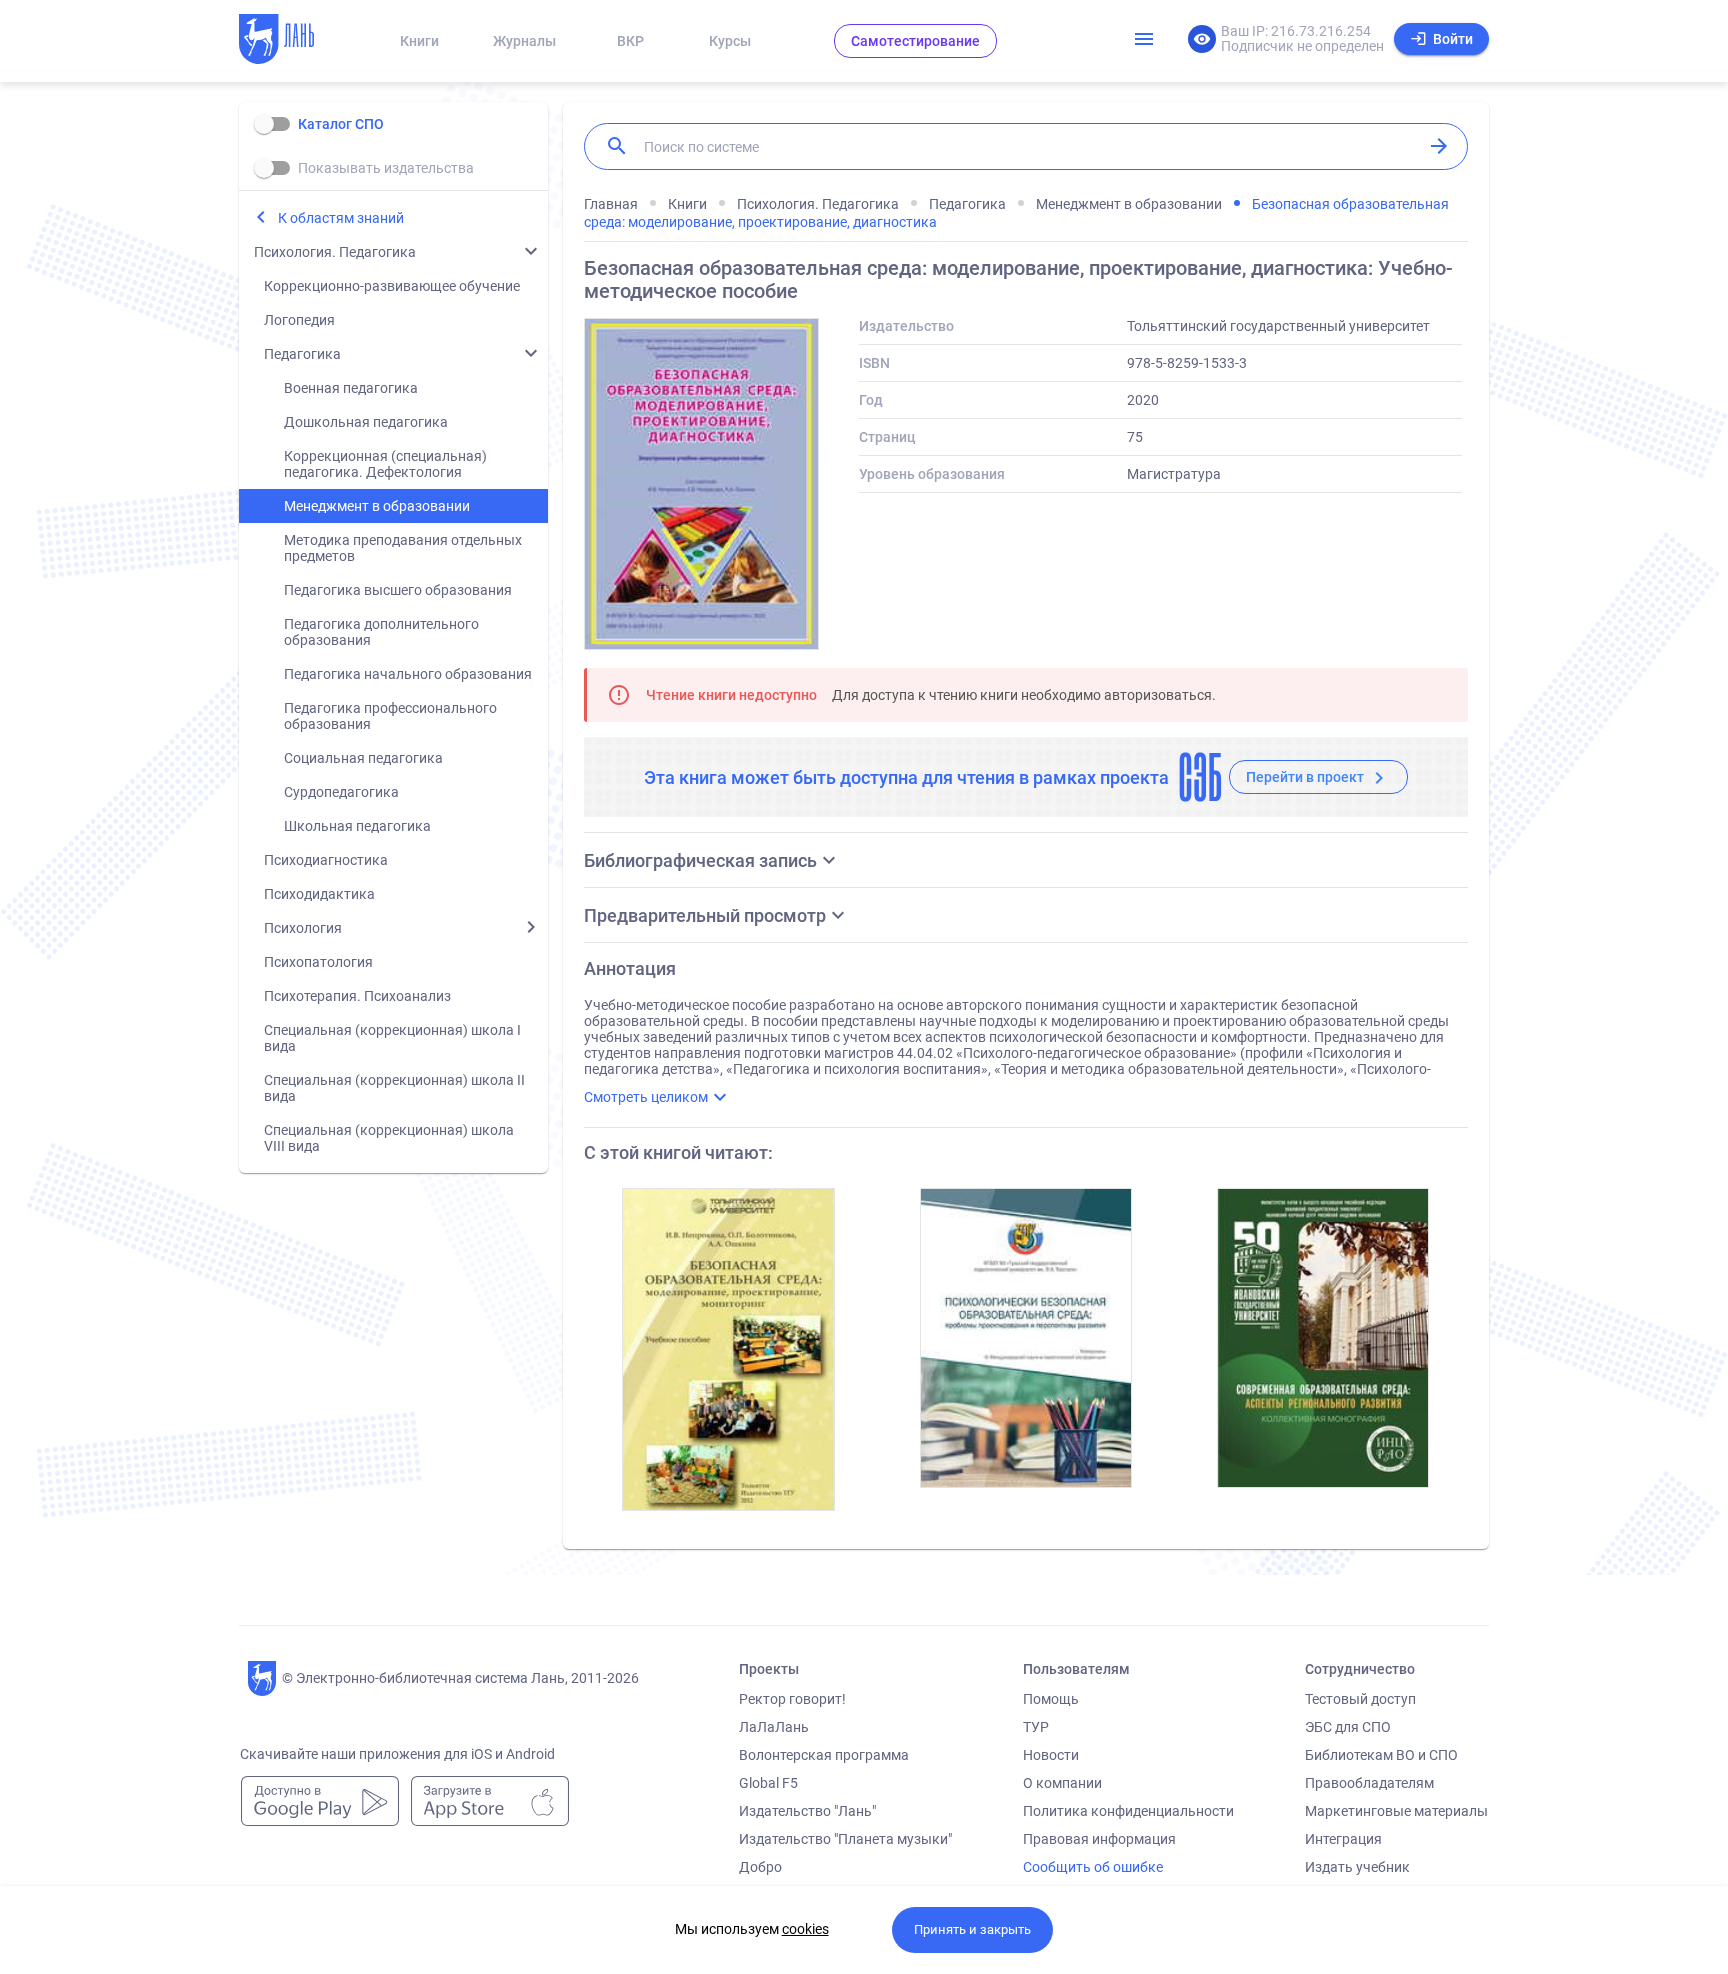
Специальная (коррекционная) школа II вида (394, 1088)
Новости (1051, 1755)
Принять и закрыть (972, 1929)
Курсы (730, 41)
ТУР (1036, 1727)
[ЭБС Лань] (295, 41)
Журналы (524, 41)
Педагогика (302, 354)
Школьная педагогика (357, 826)
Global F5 (768, 1783)
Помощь (1051, 1699)
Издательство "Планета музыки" (845, 1839)
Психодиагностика (326, 860)
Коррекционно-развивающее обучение (392, 286)
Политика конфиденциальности (1128, 1811)
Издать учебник (1357, 1867)
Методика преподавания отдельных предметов (403, 548)
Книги (419, 41)
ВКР (630, 41)
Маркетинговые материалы (1396, 1811)
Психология (303, 928)
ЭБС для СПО (1348, 1727)
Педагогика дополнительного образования (381, 632)
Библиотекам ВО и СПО (1381, 1755)
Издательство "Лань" (807, 1811)
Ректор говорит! (792, 1699)
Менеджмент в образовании (377, 506)
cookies (805, 1929)
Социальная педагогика (363, 758)
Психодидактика (319, 894)
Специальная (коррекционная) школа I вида (392, 1038)
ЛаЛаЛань (774, 1727)
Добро (760, 1867)
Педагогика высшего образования (398, 590)
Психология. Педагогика (335, 252)
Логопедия (299, 320)
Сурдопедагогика (341, 792)
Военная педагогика (351, 388)
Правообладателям (1369, 1783)
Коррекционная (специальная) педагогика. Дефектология (385, 464)
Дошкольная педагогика (366, 422)
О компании (1062, 1783)
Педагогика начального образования (408, 674)
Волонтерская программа (824, 1755)
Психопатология (318, 962)
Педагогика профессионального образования (390, 716)
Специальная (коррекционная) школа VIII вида (389, 1138)
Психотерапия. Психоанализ (357, 996)
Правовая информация (1099, 1839)
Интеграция (1343, 1839)
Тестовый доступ (1360, 1699)
